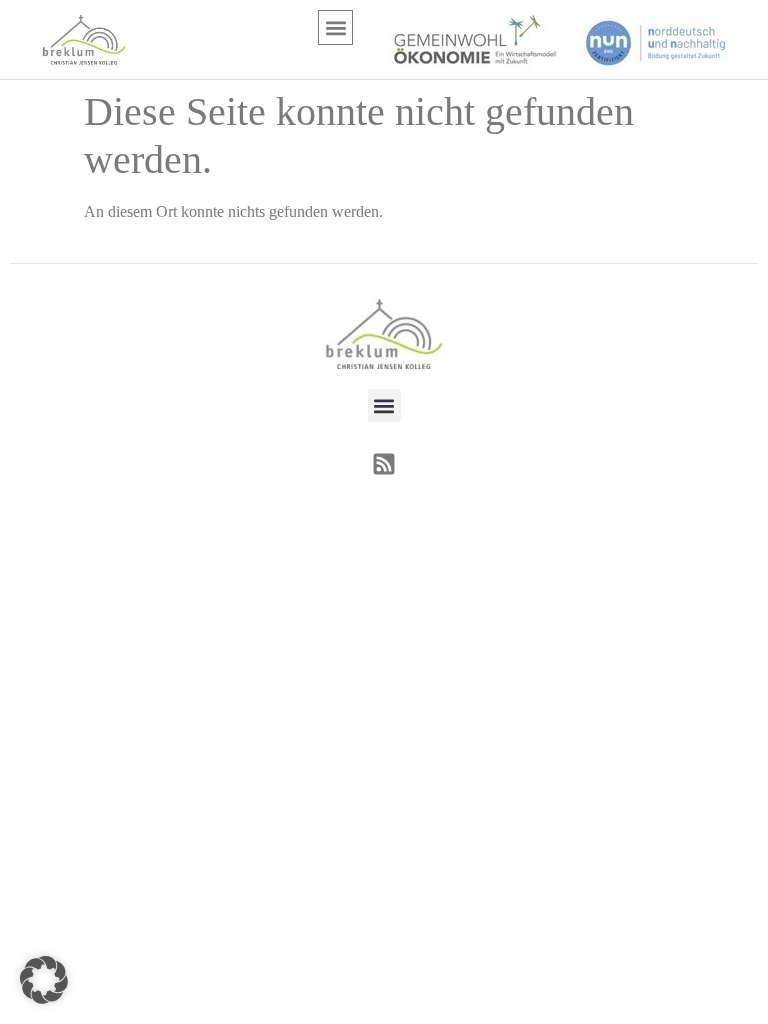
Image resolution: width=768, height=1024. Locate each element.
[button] (335, 27)
